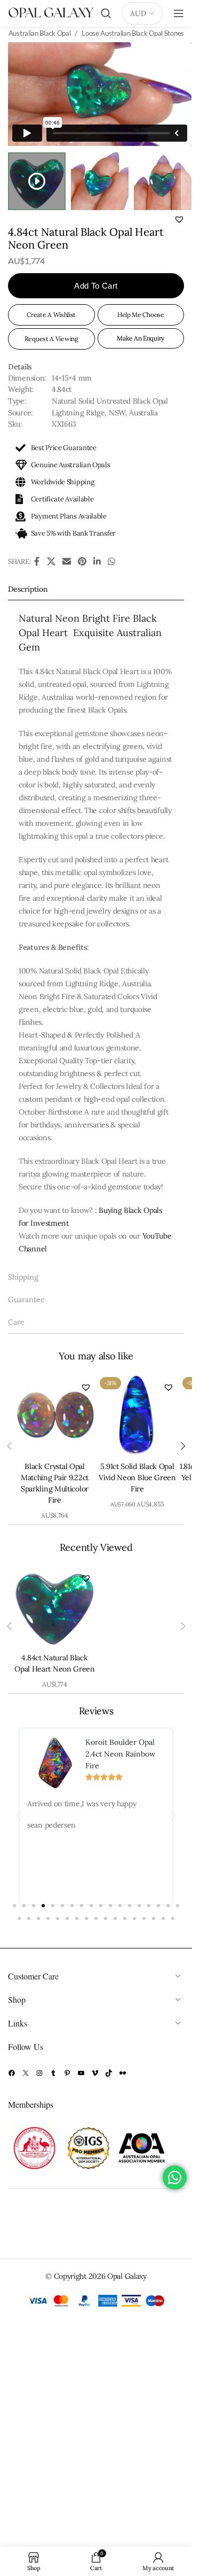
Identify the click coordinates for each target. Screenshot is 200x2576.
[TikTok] (109, 2073)
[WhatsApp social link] (111, 562)
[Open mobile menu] (179, 13)
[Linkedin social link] (97, 562)
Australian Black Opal (40, 33)
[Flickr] (123, 2073)
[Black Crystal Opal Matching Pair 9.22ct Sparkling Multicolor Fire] (55, 1415)
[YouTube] (81, 2073)
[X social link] (51, 562)
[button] (179, 219)
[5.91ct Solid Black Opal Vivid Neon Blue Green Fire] (137, 1415)
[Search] (106, 13)
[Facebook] (12, 2073)
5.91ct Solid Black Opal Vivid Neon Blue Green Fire (137, 1477)
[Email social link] (66, 562)
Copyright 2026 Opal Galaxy (100, 2276)
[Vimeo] (95, 2073)
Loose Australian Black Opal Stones (133, 33)
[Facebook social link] (37, 562)
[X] (26, 2073)
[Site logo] (51, 13)
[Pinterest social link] (82, 562)
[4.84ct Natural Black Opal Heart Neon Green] (55, 1606)
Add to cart (96, 286)
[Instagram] (39, 2073)
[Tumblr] (53, 2073)
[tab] (96, 589)
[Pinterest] (67, 2073)
